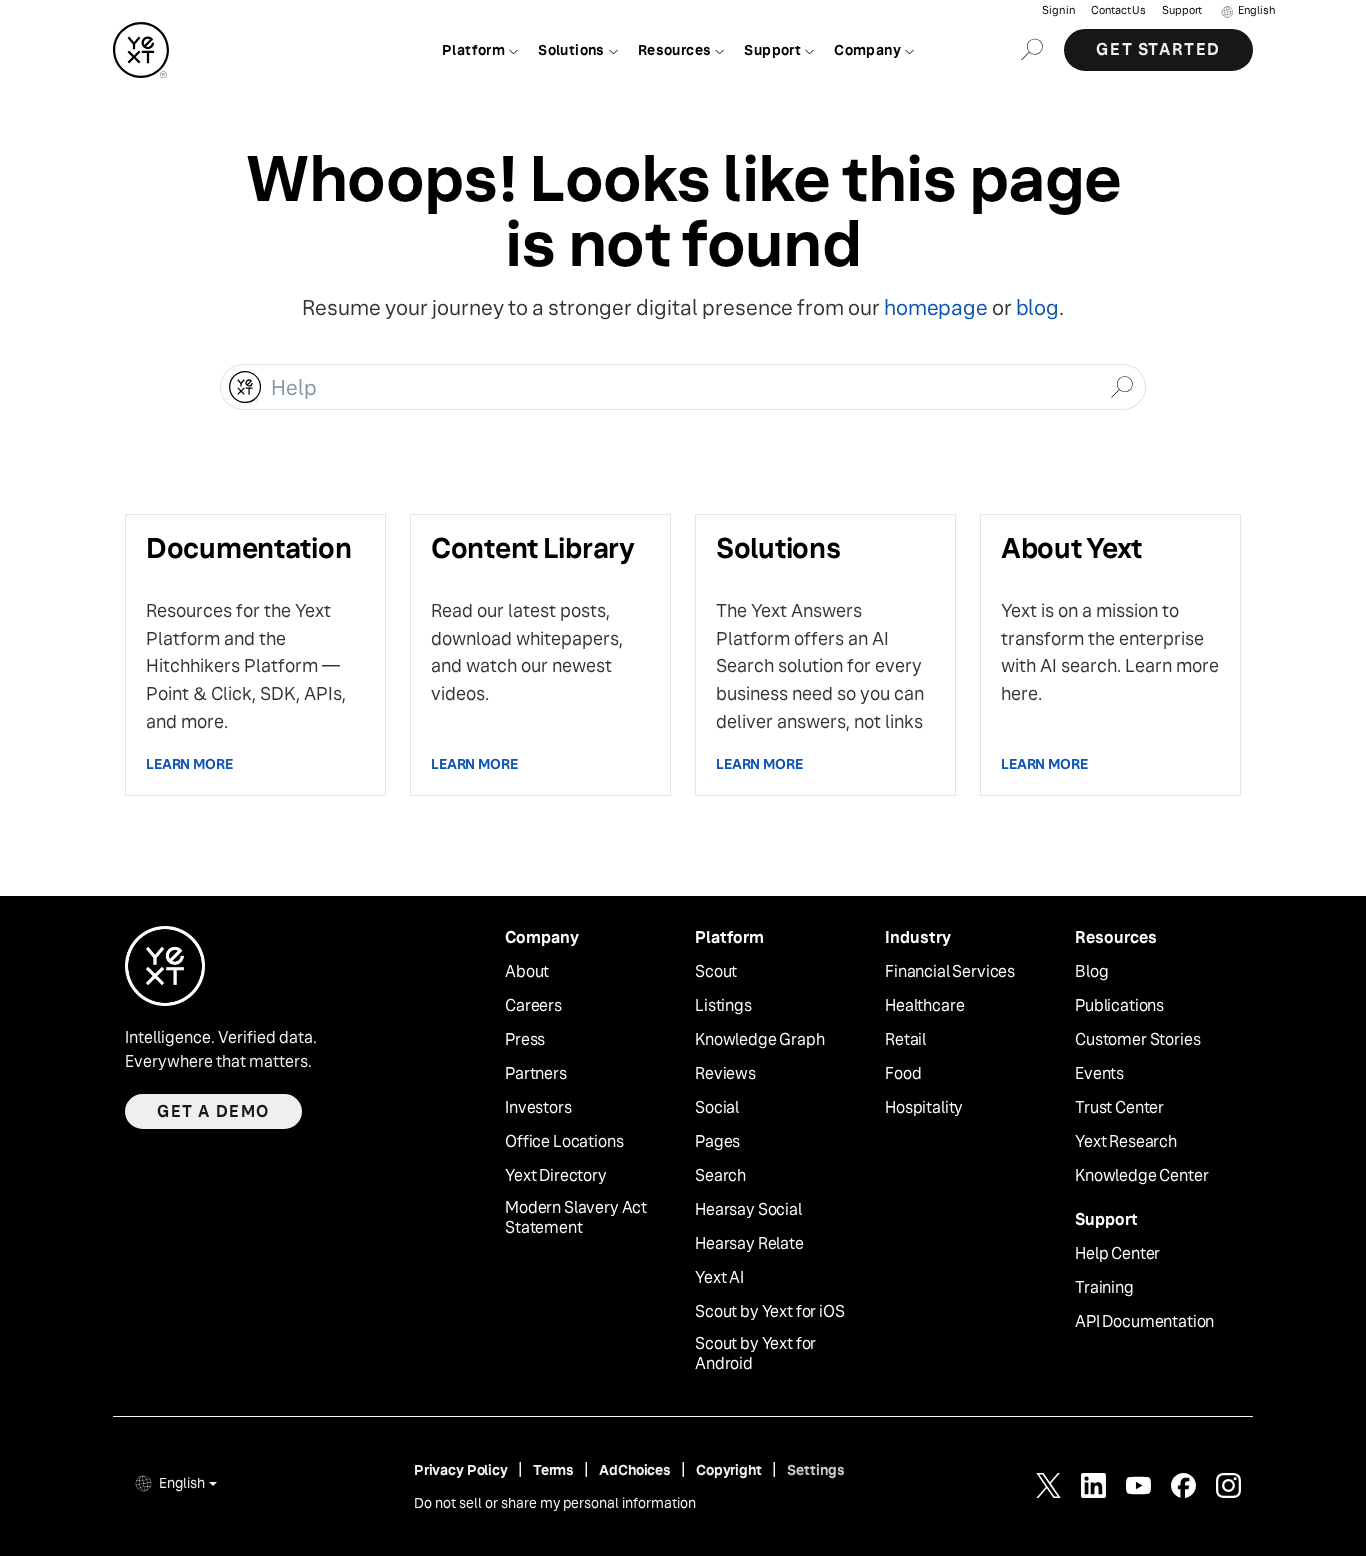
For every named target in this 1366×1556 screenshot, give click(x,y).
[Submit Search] (1121, 385)
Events (1099, 1074)
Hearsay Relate (749, 1244)
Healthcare (924, 1006)
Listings (723, 1006)
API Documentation (1144, 1322)
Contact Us (1118, 10)
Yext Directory (556, 1176)
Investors (538, 1108)
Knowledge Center (1141, 1176)
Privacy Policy (461, 1470)
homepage (935, 307)
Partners (536, 1074)
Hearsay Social (748, 1210)
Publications (1119, 1006)
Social (717, 1108)
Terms (553, 1470)
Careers (533, 1006)
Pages (717, 1142)
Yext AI (719, 1278)
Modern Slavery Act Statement (576, 1218)
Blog (1091, 972)
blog (1037, 307)
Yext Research (1126, 1142)
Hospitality (924, 1108)
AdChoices (635, 1470)
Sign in (1058, 10)
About (527, 972)
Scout (716, 972)
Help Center (1117, 1254)
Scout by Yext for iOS (770, 1312)
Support (1182, 10)
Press (525, 1040)
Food (903, 1074)
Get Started (1158, 49)
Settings (816, 1470)
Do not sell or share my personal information (555, 1503)
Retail (905, 1040)
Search (720, 1176)
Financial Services (950, 972)
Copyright (729, 1470)
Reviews (725, 1074)
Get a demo (213, 1111)
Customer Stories (1137, 1040)
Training (1104, 1288)
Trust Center (1119, 1108)
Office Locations (564, 1142)
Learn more (189, 764)
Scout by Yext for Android (755, 1354)
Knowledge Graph (760, 1040)
